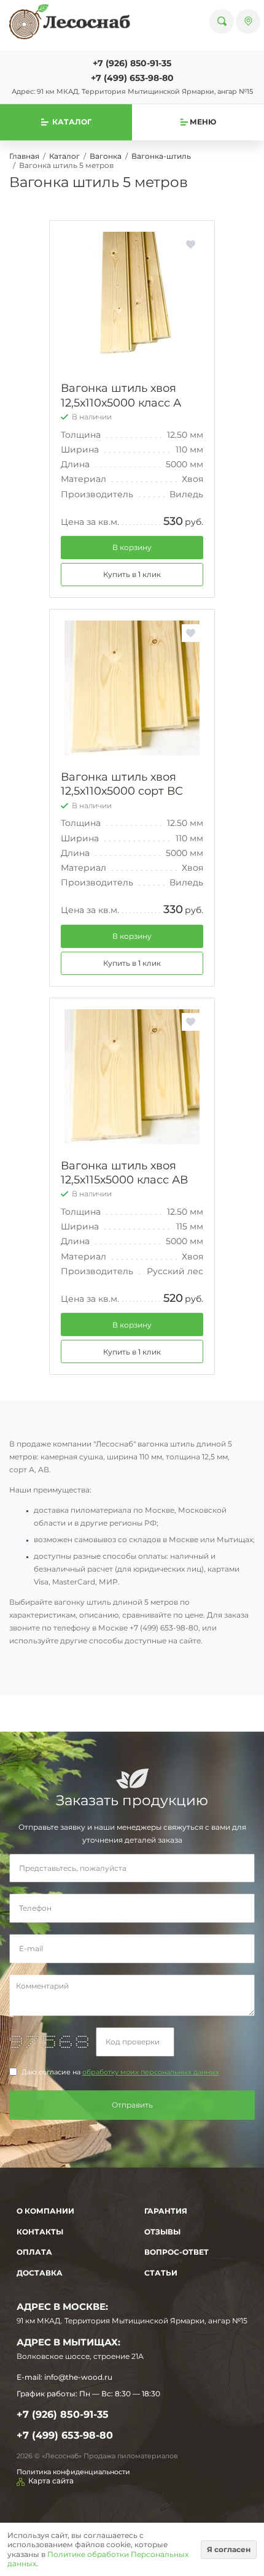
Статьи (161, 2273)
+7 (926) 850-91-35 (132, 63)
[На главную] (70, 21)
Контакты (40, 2232)
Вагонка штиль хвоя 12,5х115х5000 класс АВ (124, 1173)
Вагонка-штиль (161, 156)
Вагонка (106, 156)
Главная (24, 156)
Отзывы (162, 2232)
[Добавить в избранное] (191, 244)
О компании (45, 2211)
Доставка (40, 2273)
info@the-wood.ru (78, 2377)
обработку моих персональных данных (151, 2072)
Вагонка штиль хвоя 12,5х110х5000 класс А (121, 395)
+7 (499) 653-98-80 (132, 78)
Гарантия (166, 2211)
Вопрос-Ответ (177, 2252)
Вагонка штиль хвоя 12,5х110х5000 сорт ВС (122, 784)
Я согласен (229, 2549)
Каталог (64, 156)
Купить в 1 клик (132, 574)
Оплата (34, 2252)
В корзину (132, 547)
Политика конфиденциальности (73, 2472)
